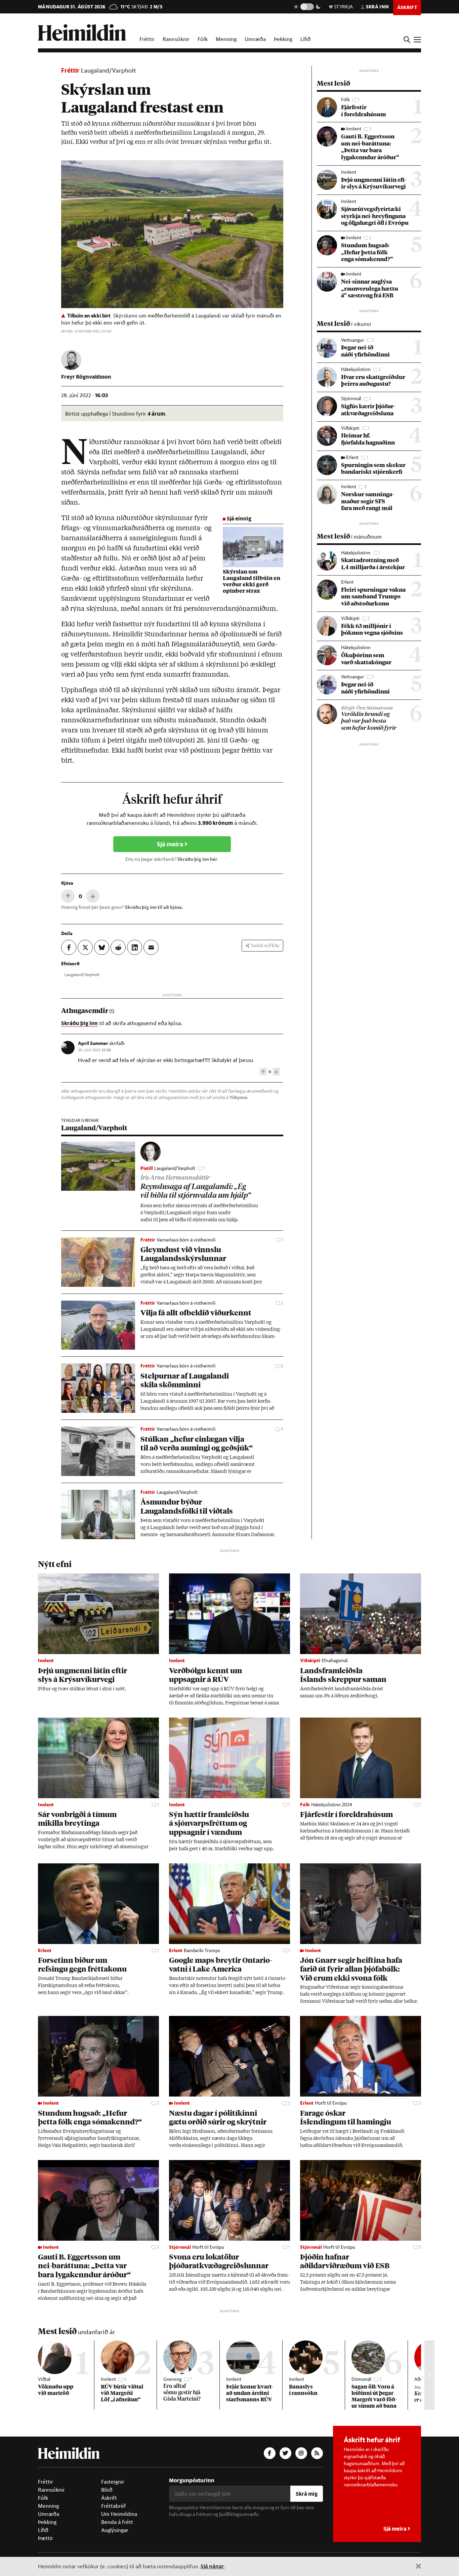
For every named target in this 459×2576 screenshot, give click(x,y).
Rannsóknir (176, 39)
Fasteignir (113, 2482)
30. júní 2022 (94, 1050)
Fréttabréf (114, 2506)
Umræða (255, 39)
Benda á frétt (117, 2522)
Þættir (46, 2538)
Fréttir (147, 39)
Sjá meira (171, 844)
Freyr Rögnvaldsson (86, 376)
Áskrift (109, 2498)
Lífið (306, 39)
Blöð (107, 2490)
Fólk (203, 39)
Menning (226, 39)
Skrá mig (307, 2494)
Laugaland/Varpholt (109, 70)
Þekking (283, 39)
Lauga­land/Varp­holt (82, 974)
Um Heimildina (119, 2514)
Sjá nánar (212, 2566)
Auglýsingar (115, 2530)
